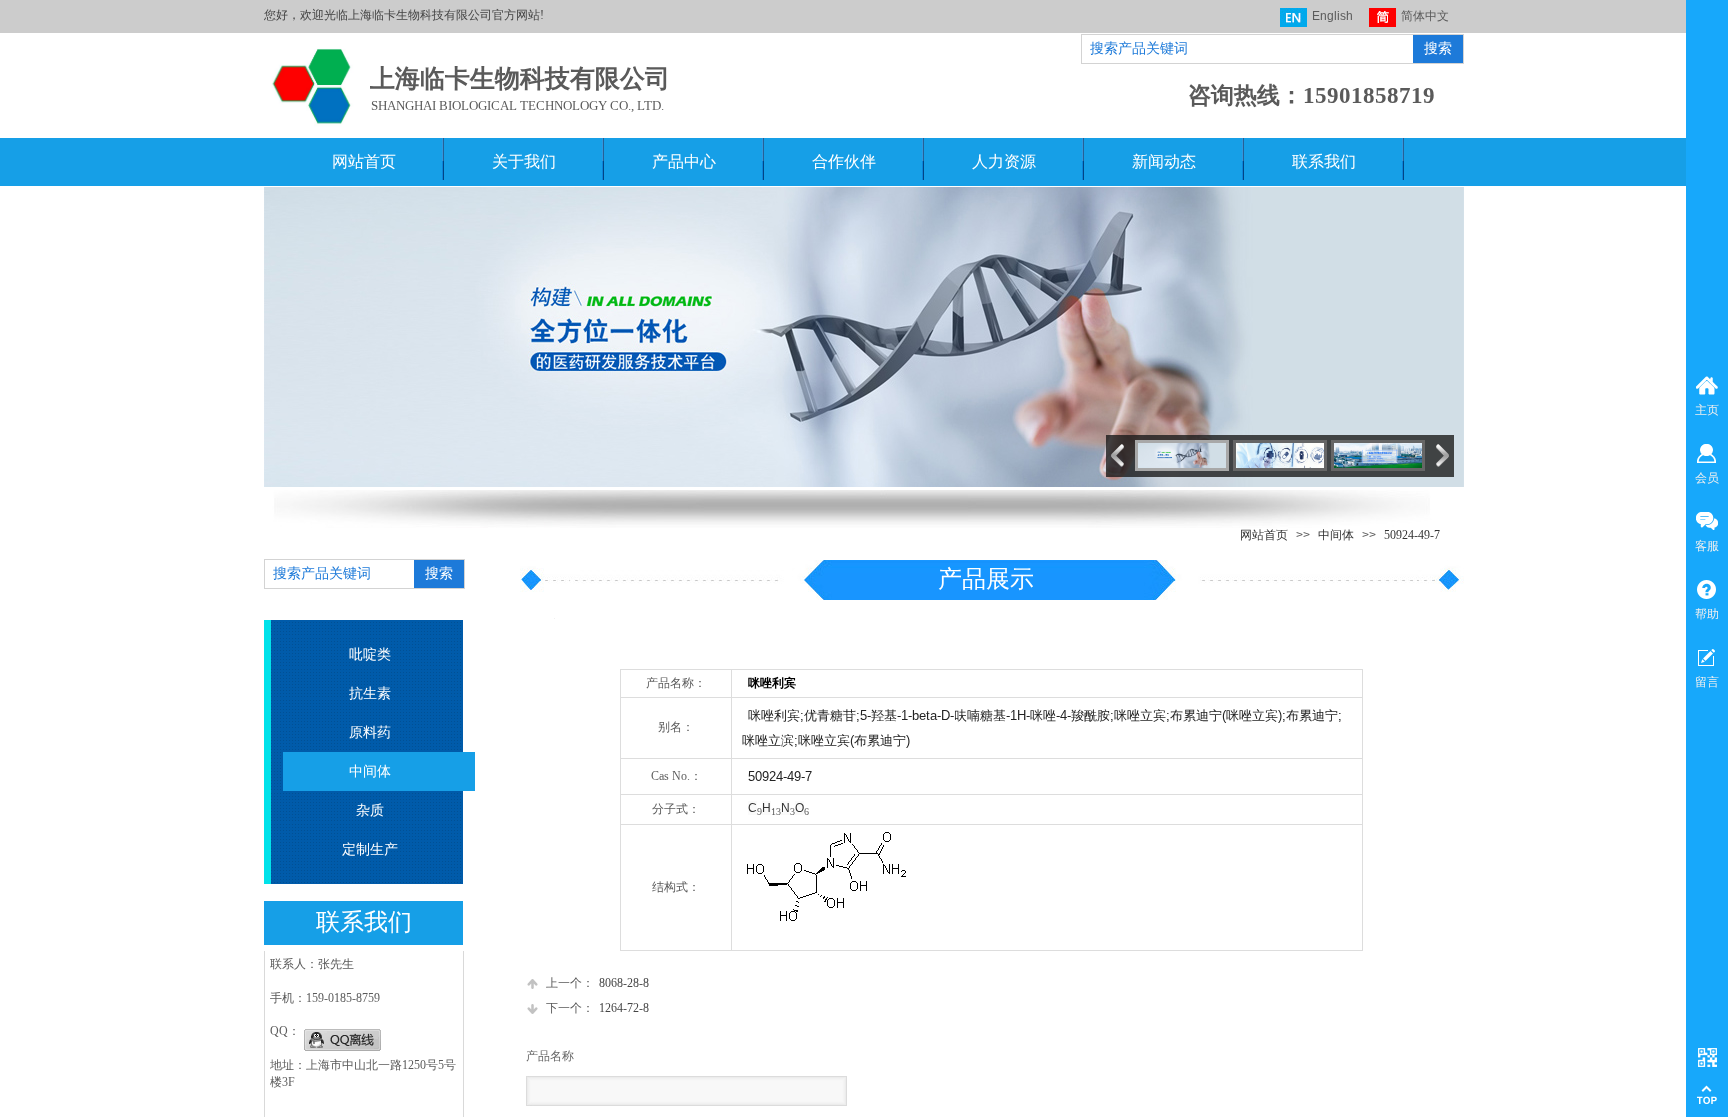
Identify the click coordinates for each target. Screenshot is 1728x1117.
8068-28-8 (597, 983)
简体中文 (1425, 16)
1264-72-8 (597, 1008)
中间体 (1336, 535)
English (1332, 16)
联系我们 (1324, 161)
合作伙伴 (844, 161)
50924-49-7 (1412, 535)
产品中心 (684, 161)
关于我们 (524, 161)
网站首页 (364, 161)
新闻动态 (1164, 161)
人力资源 (1004, 161)
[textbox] (1245, 49)
